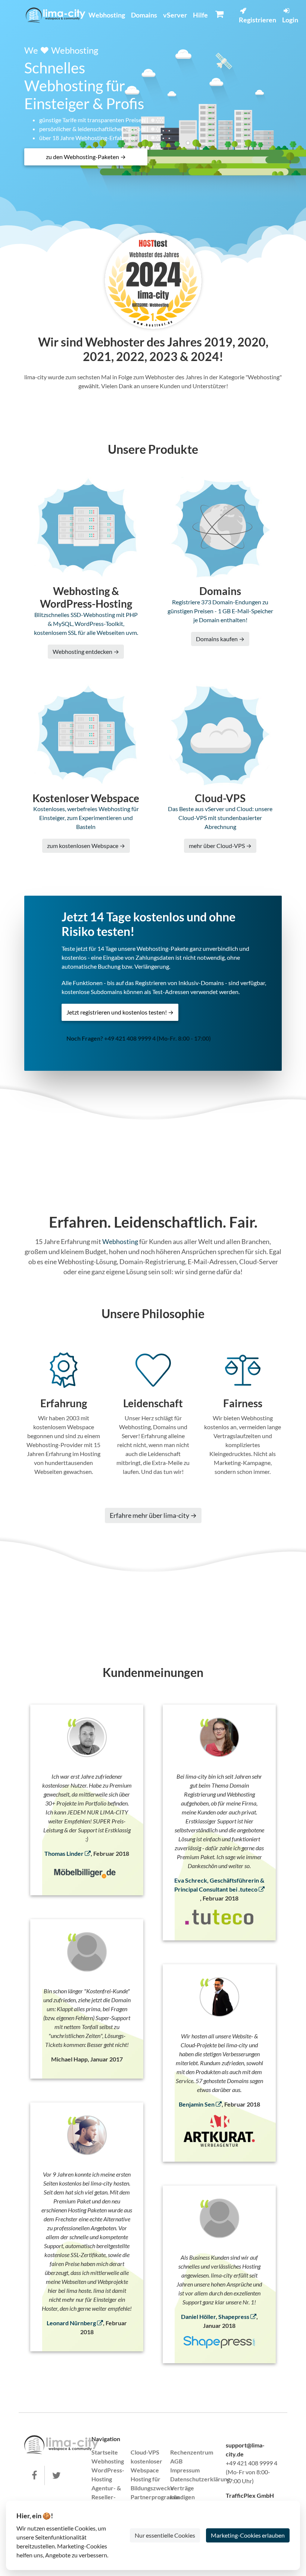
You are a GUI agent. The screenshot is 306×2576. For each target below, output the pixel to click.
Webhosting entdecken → (86, 651)
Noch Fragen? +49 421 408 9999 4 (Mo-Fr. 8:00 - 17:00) (139, 1038)
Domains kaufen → (220, 639)
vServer (175, 15)
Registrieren (257, 20)
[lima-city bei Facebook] (34, 2475)
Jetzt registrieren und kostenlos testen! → (120, 1012)
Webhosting (107, 15)
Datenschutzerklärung (200, 2479)
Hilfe (200, 15)
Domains (144, 15)
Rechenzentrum (192, 2452)
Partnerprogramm (155, 2497)
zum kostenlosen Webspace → (86, 846)
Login (290, 20)
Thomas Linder (65, 1853)
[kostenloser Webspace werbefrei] (56, 15)
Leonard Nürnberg (72, 2323)
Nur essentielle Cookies (165, 2535)
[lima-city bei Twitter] (57, 2475)
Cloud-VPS (145, 2452)
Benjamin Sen (197, 2104)
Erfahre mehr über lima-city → (153, 1515)
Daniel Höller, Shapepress (216, 2316)
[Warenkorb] (220, 14)
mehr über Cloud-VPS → (220, 846)
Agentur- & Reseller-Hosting (106, 2497)
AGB (176, 2461)
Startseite (105, 2452)
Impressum (185, 2470)
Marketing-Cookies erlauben (248, 2535)
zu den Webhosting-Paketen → (86, 157)
